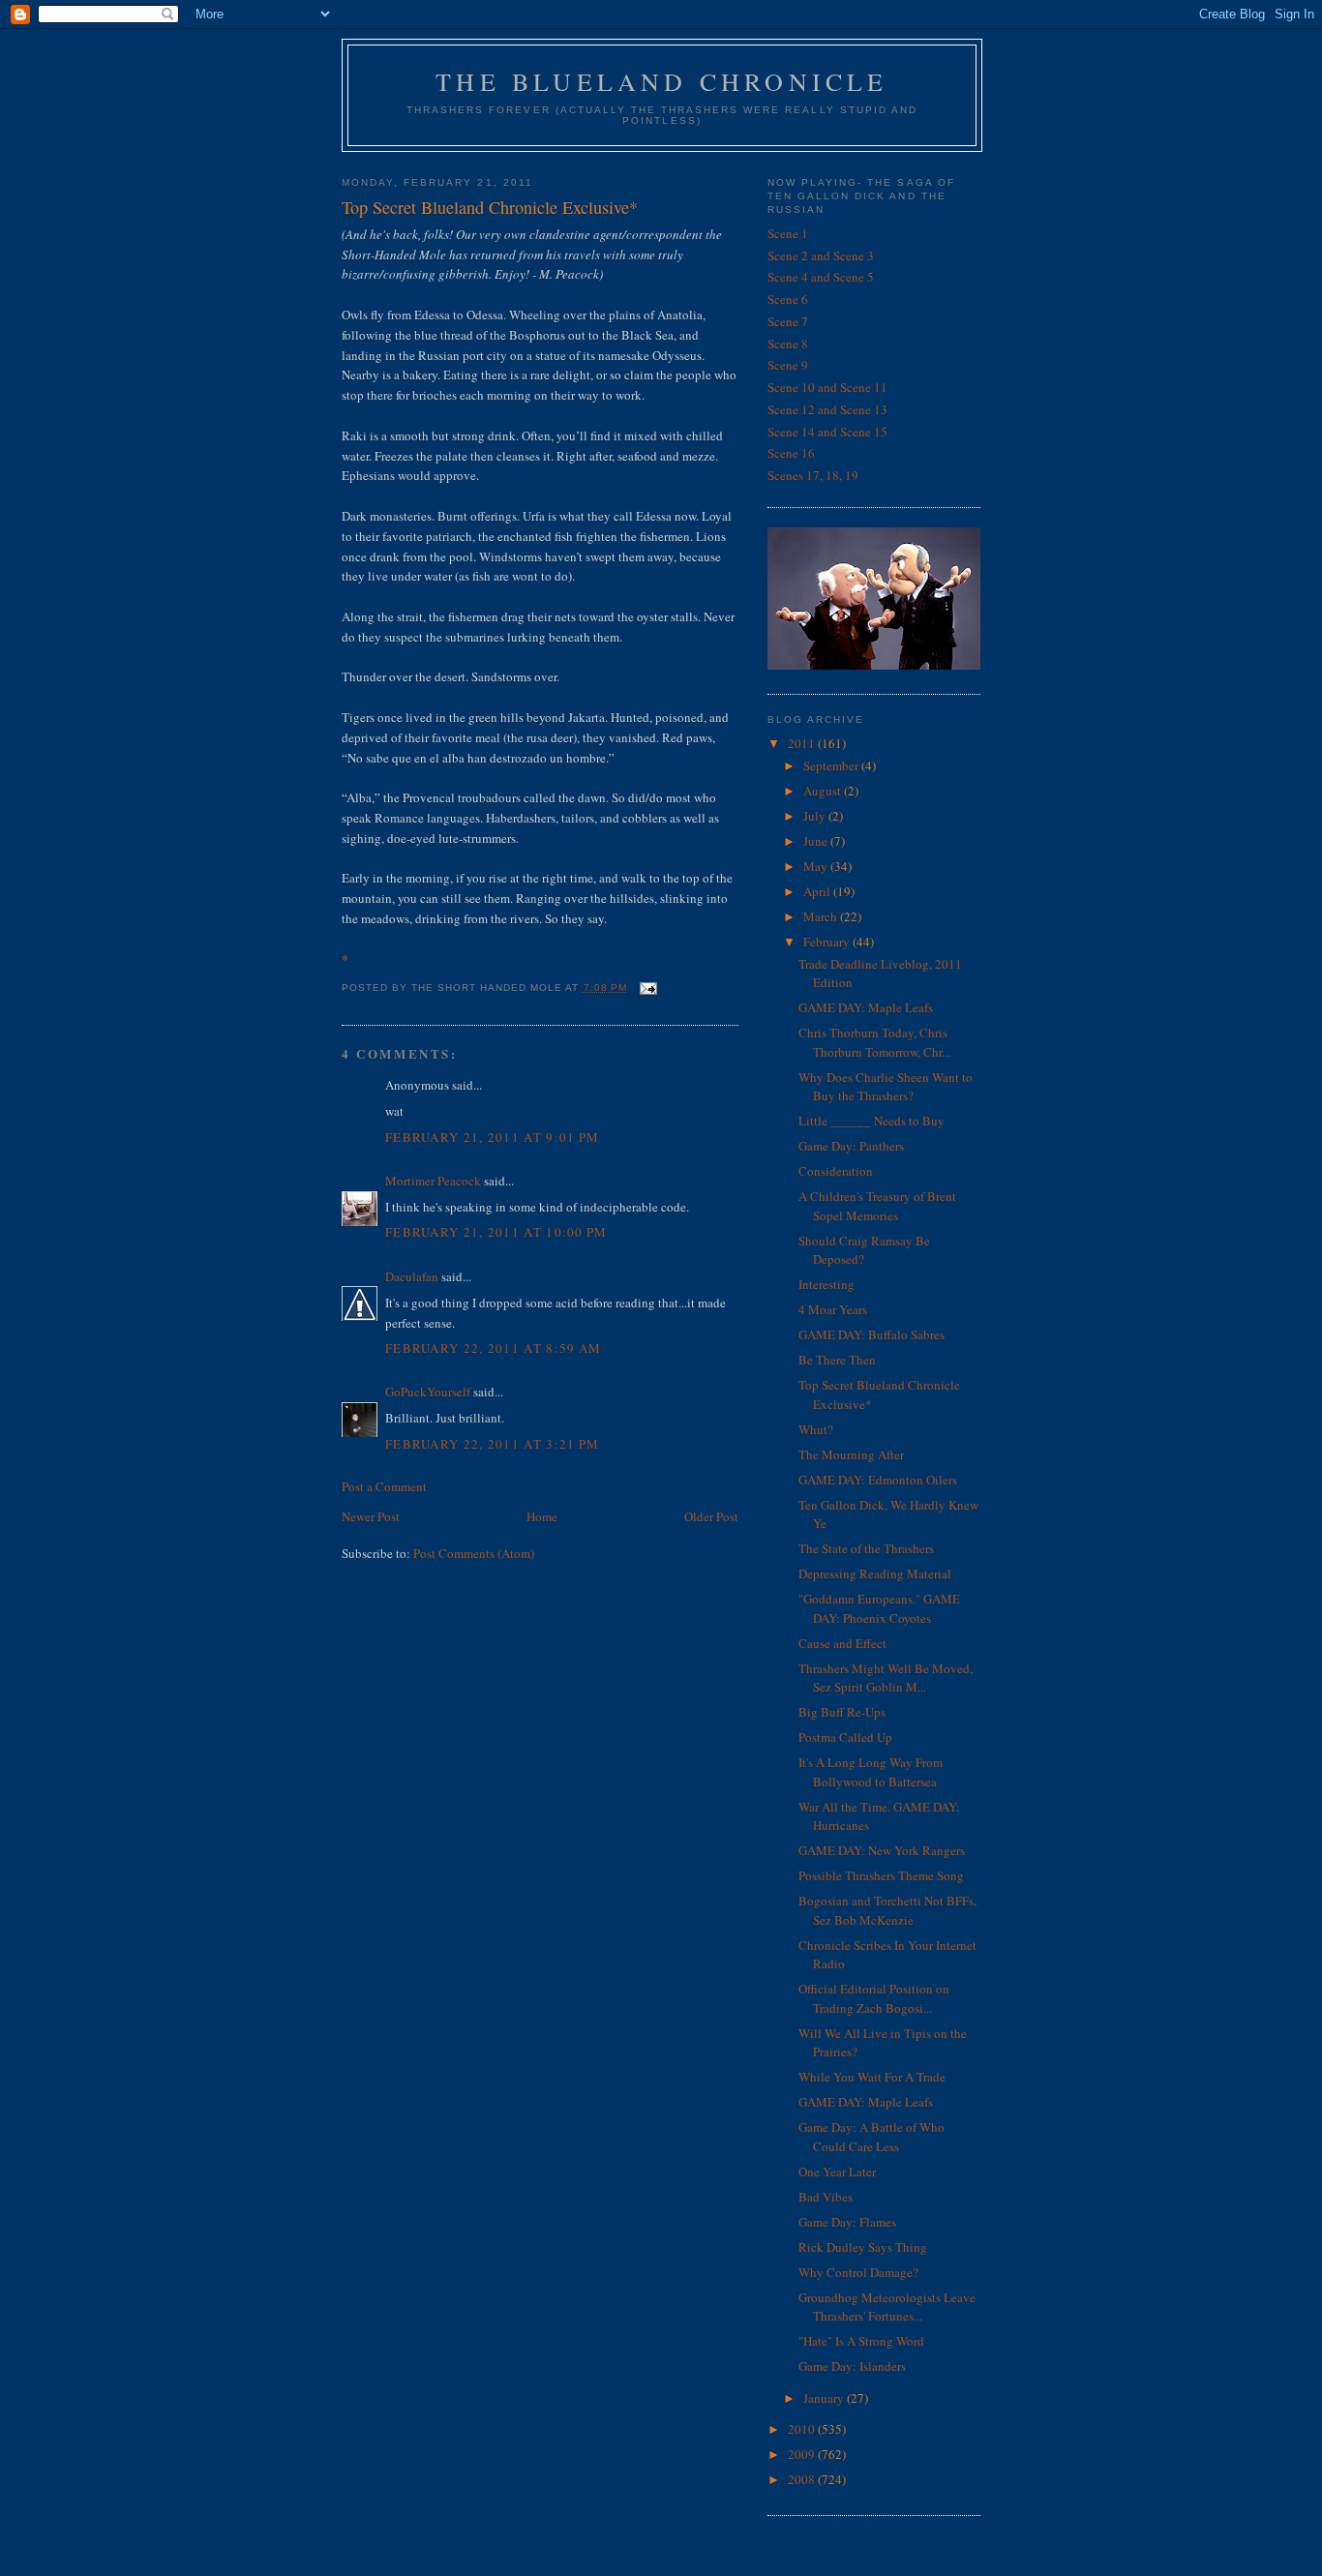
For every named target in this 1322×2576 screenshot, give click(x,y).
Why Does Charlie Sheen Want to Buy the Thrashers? (886, 1087)
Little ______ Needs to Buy (871, 1121)
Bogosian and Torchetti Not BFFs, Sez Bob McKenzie (887, 1910)
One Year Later (837, 2172)
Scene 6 (788, 299)
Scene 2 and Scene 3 (821, 255)
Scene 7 (788, 321)
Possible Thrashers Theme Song (881, 1875)
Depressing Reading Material (875, 1573)
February (828, 942)
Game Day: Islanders (852, 2366)
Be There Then (837, 1360)
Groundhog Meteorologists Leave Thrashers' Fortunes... (887, 2307)
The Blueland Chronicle (661, 81)
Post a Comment (384, 1486)
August (824, 791)
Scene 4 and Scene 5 (821, 277)
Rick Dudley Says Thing (863, 2247)
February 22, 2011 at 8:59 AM (493, 1348)
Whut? (816, 1429)
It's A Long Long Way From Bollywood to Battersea (871, 1772)
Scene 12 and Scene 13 (827, 409)
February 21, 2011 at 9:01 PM (492, 1137)
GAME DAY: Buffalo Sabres (871, 1334)
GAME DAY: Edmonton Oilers (878, 1480)
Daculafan (412, 1276)
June (817, 841)
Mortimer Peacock (433, 1181)
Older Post (711, 1516)
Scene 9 (788, 365)
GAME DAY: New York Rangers (882, 1850)
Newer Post (371, 1516)
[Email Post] (648, 988)
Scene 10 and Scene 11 (827, 387)
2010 (803, 2429)
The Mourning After (851, 1454)
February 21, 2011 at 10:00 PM (496, 1232)
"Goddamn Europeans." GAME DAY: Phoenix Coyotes (879, 1608)
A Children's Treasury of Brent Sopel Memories (877, 1206)
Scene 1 (788, 233)
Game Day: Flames (847, 2222)
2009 (803, 2454)
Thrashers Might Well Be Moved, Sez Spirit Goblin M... (886, 1678)
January (825, 2398)
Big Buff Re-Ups (842, 1712)
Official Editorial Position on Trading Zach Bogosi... (874, 1998)
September (832, 765)
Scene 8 (788, 344)
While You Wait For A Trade (872, 2077)
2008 (803, 2479)
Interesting (826, 1284)
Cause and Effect (842, 1643)
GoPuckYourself (428, 1392)
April (818, 891)
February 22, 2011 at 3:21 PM (492, 1444)
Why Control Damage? (858, 2272)
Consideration (836, 1171)
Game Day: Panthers (851, 1146)
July (816, 816)
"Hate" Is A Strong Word (861, 2341)
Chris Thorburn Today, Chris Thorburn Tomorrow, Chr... (874, 1042)
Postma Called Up (845, 1737)
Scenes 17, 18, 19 (813, 475)
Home (542, 1516)
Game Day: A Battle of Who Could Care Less (871, 2137)
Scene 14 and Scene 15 (827, 432)
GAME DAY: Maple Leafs (866, 1007)
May (817, 866)
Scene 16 (791, 453)
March (822, 916)
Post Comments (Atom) (474, 1553)
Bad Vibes (826, 2197)
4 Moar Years (833, 1309)
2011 (803, 743)
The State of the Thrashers (866, 1548)
